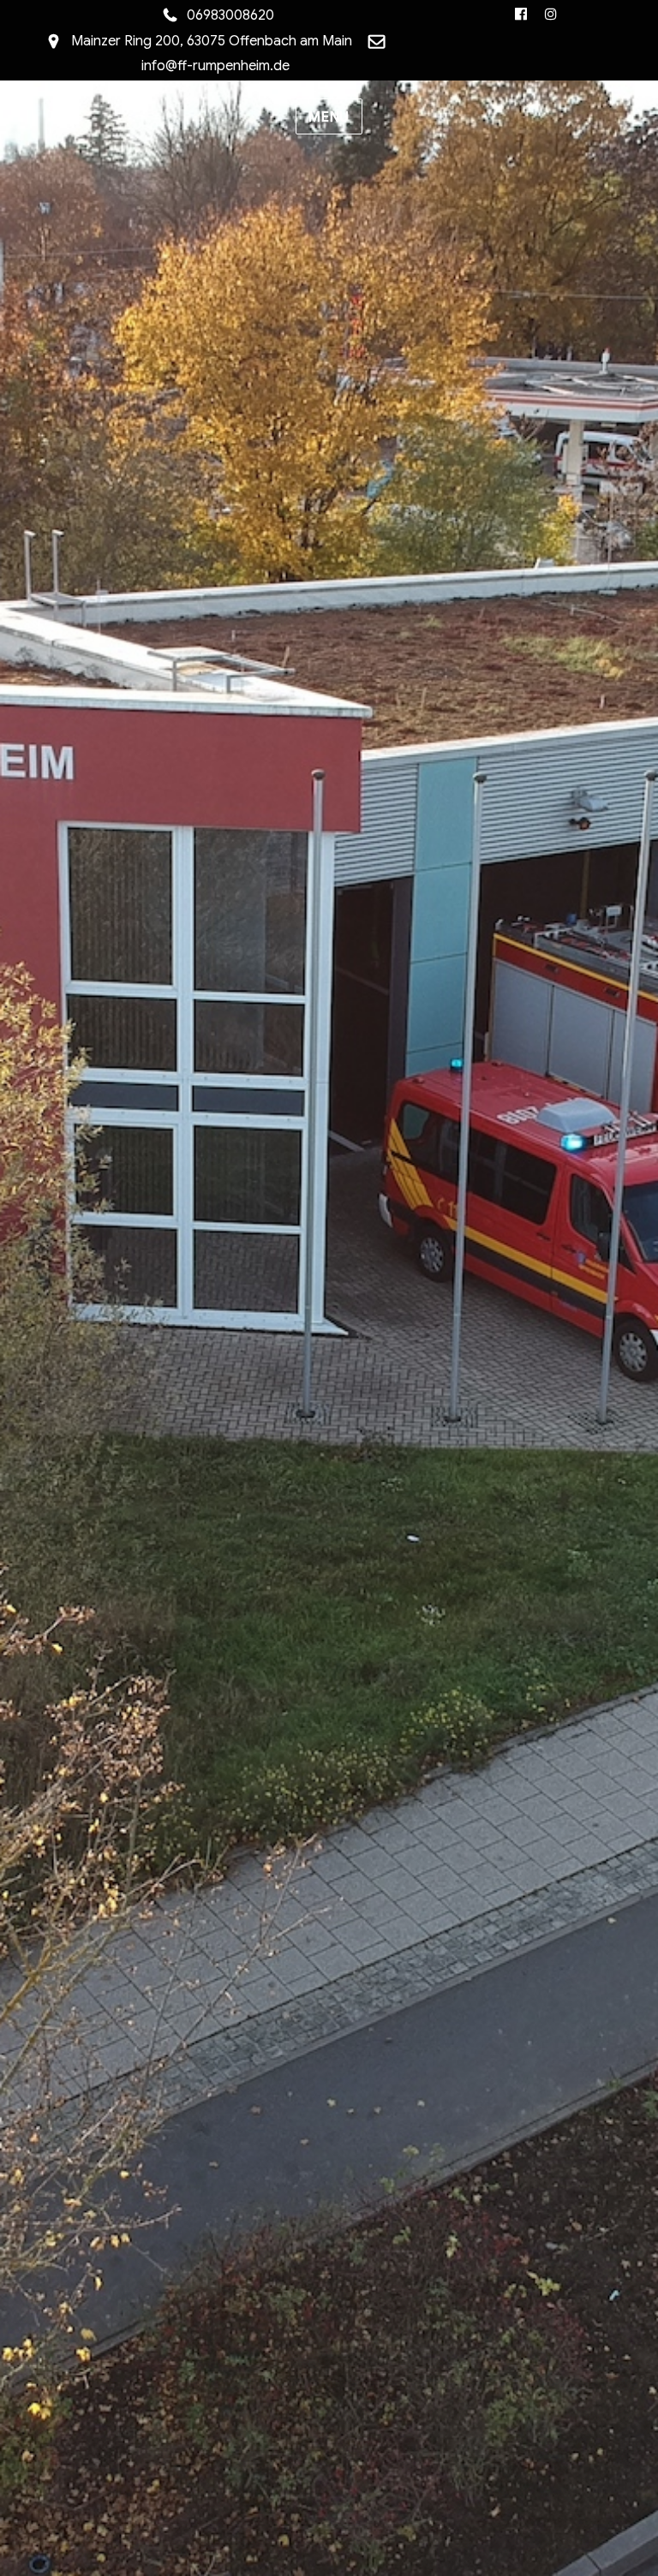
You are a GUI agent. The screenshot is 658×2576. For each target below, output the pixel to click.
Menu (329, 117)
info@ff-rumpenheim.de (215, 66)
